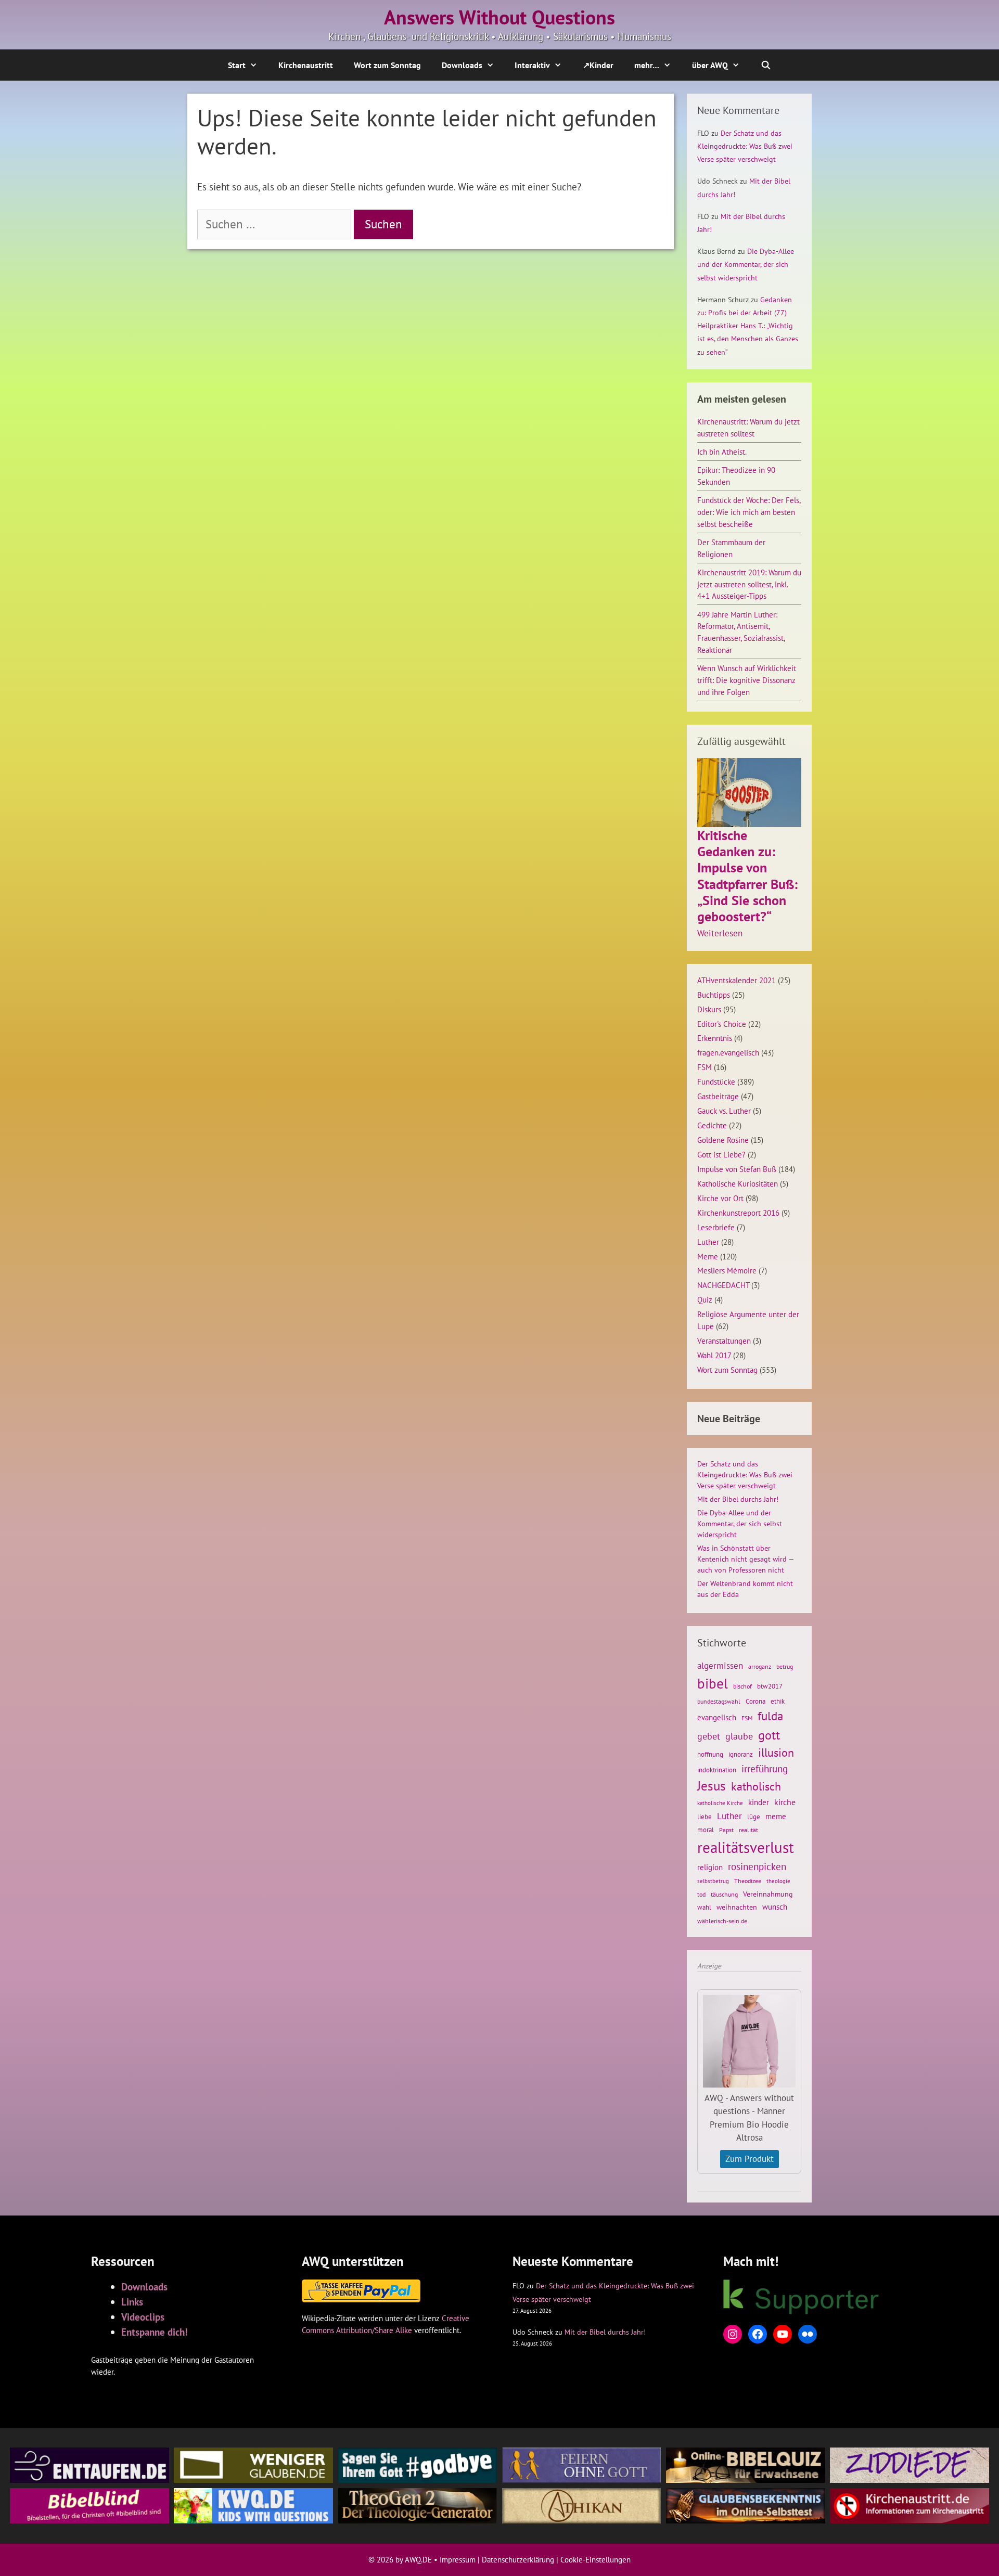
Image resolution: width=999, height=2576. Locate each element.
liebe (705, 1817)
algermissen (720, 1666)
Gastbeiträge (718, 1096)
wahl (704, 1907)
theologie (778, 1881)
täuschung (724, 1894)
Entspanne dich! (155, 2332)
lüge (754, 1817)
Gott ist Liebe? (721, 1154)
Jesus (712, 1786)
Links (132, 2302)
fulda (770, 1716)
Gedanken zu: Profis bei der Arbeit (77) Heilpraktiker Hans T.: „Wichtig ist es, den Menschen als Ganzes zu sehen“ (748, 326)
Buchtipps (714, 995)
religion (710, 1867)
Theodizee (748, 1881)
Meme (708, 1256)
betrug (785, 1666)
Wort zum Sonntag (387, 65)
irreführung (765, 1768)
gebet (709, 1736)
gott (769, 1735)
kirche (785, 1802)
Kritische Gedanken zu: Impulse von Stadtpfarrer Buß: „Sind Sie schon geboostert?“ (747, 876)
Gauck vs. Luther (724, 1111)
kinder (759, 1802)
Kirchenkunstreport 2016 (738, 1213)
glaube (739, 1736)
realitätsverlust (746, 1847)
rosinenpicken (757, 1866)
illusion (776, 1753)
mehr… (647, 65)
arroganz (760, 1666)
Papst (726, 1830)
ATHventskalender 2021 (737, 980)
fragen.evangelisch (728, 1052)
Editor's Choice (722, 1024)
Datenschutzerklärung (518, 2560)
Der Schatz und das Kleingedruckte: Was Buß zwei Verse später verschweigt (745, 146)
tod (701, 1894)
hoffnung (710, 1754)
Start (237, 65)
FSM (705, 1067)
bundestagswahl (719, 1701)
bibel (713, 1683)
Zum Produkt (750, 2159)
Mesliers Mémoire (727, 1270)
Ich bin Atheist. (722, 452)
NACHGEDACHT (723, 1285)
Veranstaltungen (724, 1341)
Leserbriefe (716, 1227)
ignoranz (741, 1754)
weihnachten (737, 1907)
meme (776, 1816)
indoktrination (717, 1770)
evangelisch (717, 1717)
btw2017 (770, 1686)
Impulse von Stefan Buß (737, 1169)
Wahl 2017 (714, 1355)
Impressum (458, 2560)
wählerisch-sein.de (722, 1921)
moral (706, 1830)
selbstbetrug (713, 1881)
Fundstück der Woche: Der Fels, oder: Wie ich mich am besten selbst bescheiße (749, 512)
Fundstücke (716, 1081)
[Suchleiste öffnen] (766, 65)
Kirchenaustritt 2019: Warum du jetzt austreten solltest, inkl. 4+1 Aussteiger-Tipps (749, 584)
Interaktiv (532, 65)
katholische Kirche (720, 1803)
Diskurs (709, 1009)
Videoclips (143, 2317)
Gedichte (712, 1125)
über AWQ (710, 65)
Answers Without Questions (499, 17)
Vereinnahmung (768, 1894)
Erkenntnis (715, 1038)
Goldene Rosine (723, 1140)
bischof (742, 1686)
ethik (778, 1701)
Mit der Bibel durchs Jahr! (738, 1499)
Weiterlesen (720, 934)
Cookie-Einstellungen (595, 2560)
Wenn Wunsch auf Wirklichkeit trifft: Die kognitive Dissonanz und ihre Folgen (747, 680)
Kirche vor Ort (720, 1198)
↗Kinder (598, 65)
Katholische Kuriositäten (738, 1183)
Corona (755, 1701)
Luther (708, 1242)
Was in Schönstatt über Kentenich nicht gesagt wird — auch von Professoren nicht (745, 1559)
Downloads (462, 65)
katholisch (756, 1786)
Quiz (705, 1299)
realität (748, 1830)
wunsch (775, 1907)
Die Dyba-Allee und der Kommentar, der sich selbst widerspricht (746, 264)
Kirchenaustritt (306, 65)
